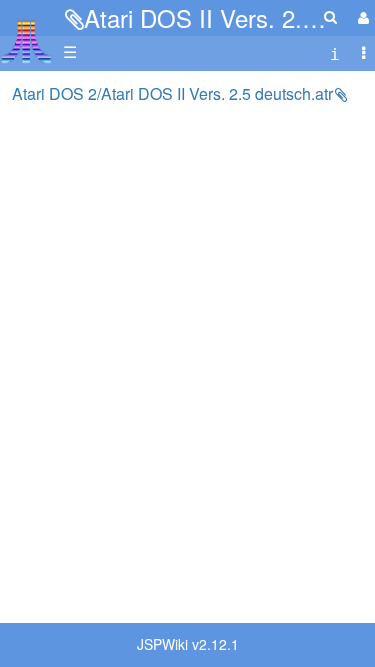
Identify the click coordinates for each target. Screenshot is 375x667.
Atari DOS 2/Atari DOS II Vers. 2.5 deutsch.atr (172, 93)
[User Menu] (361, 17)
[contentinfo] (335, 52)
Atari (26, 41)
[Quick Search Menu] (330, 16)
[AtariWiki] (26, 35)
